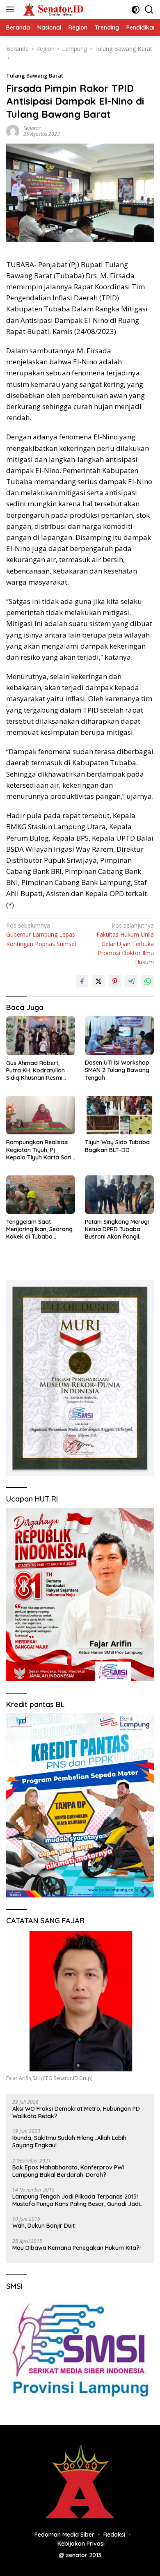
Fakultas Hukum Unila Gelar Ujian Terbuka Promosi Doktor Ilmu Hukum (125, 944)
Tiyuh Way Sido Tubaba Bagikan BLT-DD (117, 1146)
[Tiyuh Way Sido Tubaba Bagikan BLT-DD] (119, 1115)
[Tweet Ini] (98, 981)
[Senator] (53, 9)
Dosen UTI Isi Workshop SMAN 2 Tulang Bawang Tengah (117, 1070)
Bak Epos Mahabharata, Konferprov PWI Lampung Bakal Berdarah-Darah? (68, 2171)
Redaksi (114, 2535)
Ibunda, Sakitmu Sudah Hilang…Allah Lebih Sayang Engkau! (69, 2142)
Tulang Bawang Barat (35, 75)
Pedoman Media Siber (64, 2535)
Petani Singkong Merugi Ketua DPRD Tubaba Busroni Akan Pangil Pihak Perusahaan (117, 1229)
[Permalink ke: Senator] (13, 130)
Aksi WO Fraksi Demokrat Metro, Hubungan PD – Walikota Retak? (79, 2112)
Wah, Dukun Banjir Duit (43, 2226)
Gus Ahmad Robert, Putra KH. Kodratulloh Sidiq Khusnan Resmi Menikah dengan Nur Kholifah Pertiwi (35, 1071)
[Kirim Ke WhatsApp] (148, 981)
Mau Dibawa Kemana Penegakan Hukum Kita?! (77, 2248)
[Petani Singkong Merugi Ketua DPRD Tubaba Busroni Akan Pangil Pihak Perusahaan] (119, 1195)
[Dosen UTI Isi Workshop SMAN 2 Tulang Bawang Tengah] (119, 1035)
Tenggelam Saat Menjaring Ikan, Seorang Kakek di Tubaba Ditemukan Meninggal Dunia (39, 1229)
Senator (32, 128)
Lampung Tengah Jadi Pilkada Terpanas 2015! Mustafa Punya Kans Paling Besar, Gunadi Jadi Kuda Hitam (76, 2200)
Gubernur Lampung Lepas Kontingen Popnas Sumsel (41, 935)
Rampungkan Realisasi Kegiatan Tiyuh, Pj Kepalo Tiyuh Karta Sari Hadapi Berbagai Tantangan (39, 1150)
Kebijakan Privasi (81, 2544)
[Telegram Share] (131, 981)
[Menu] (12, 9)
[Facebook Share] (82, 981)
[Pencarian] (149, 10)
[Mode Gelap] (136, 10)
